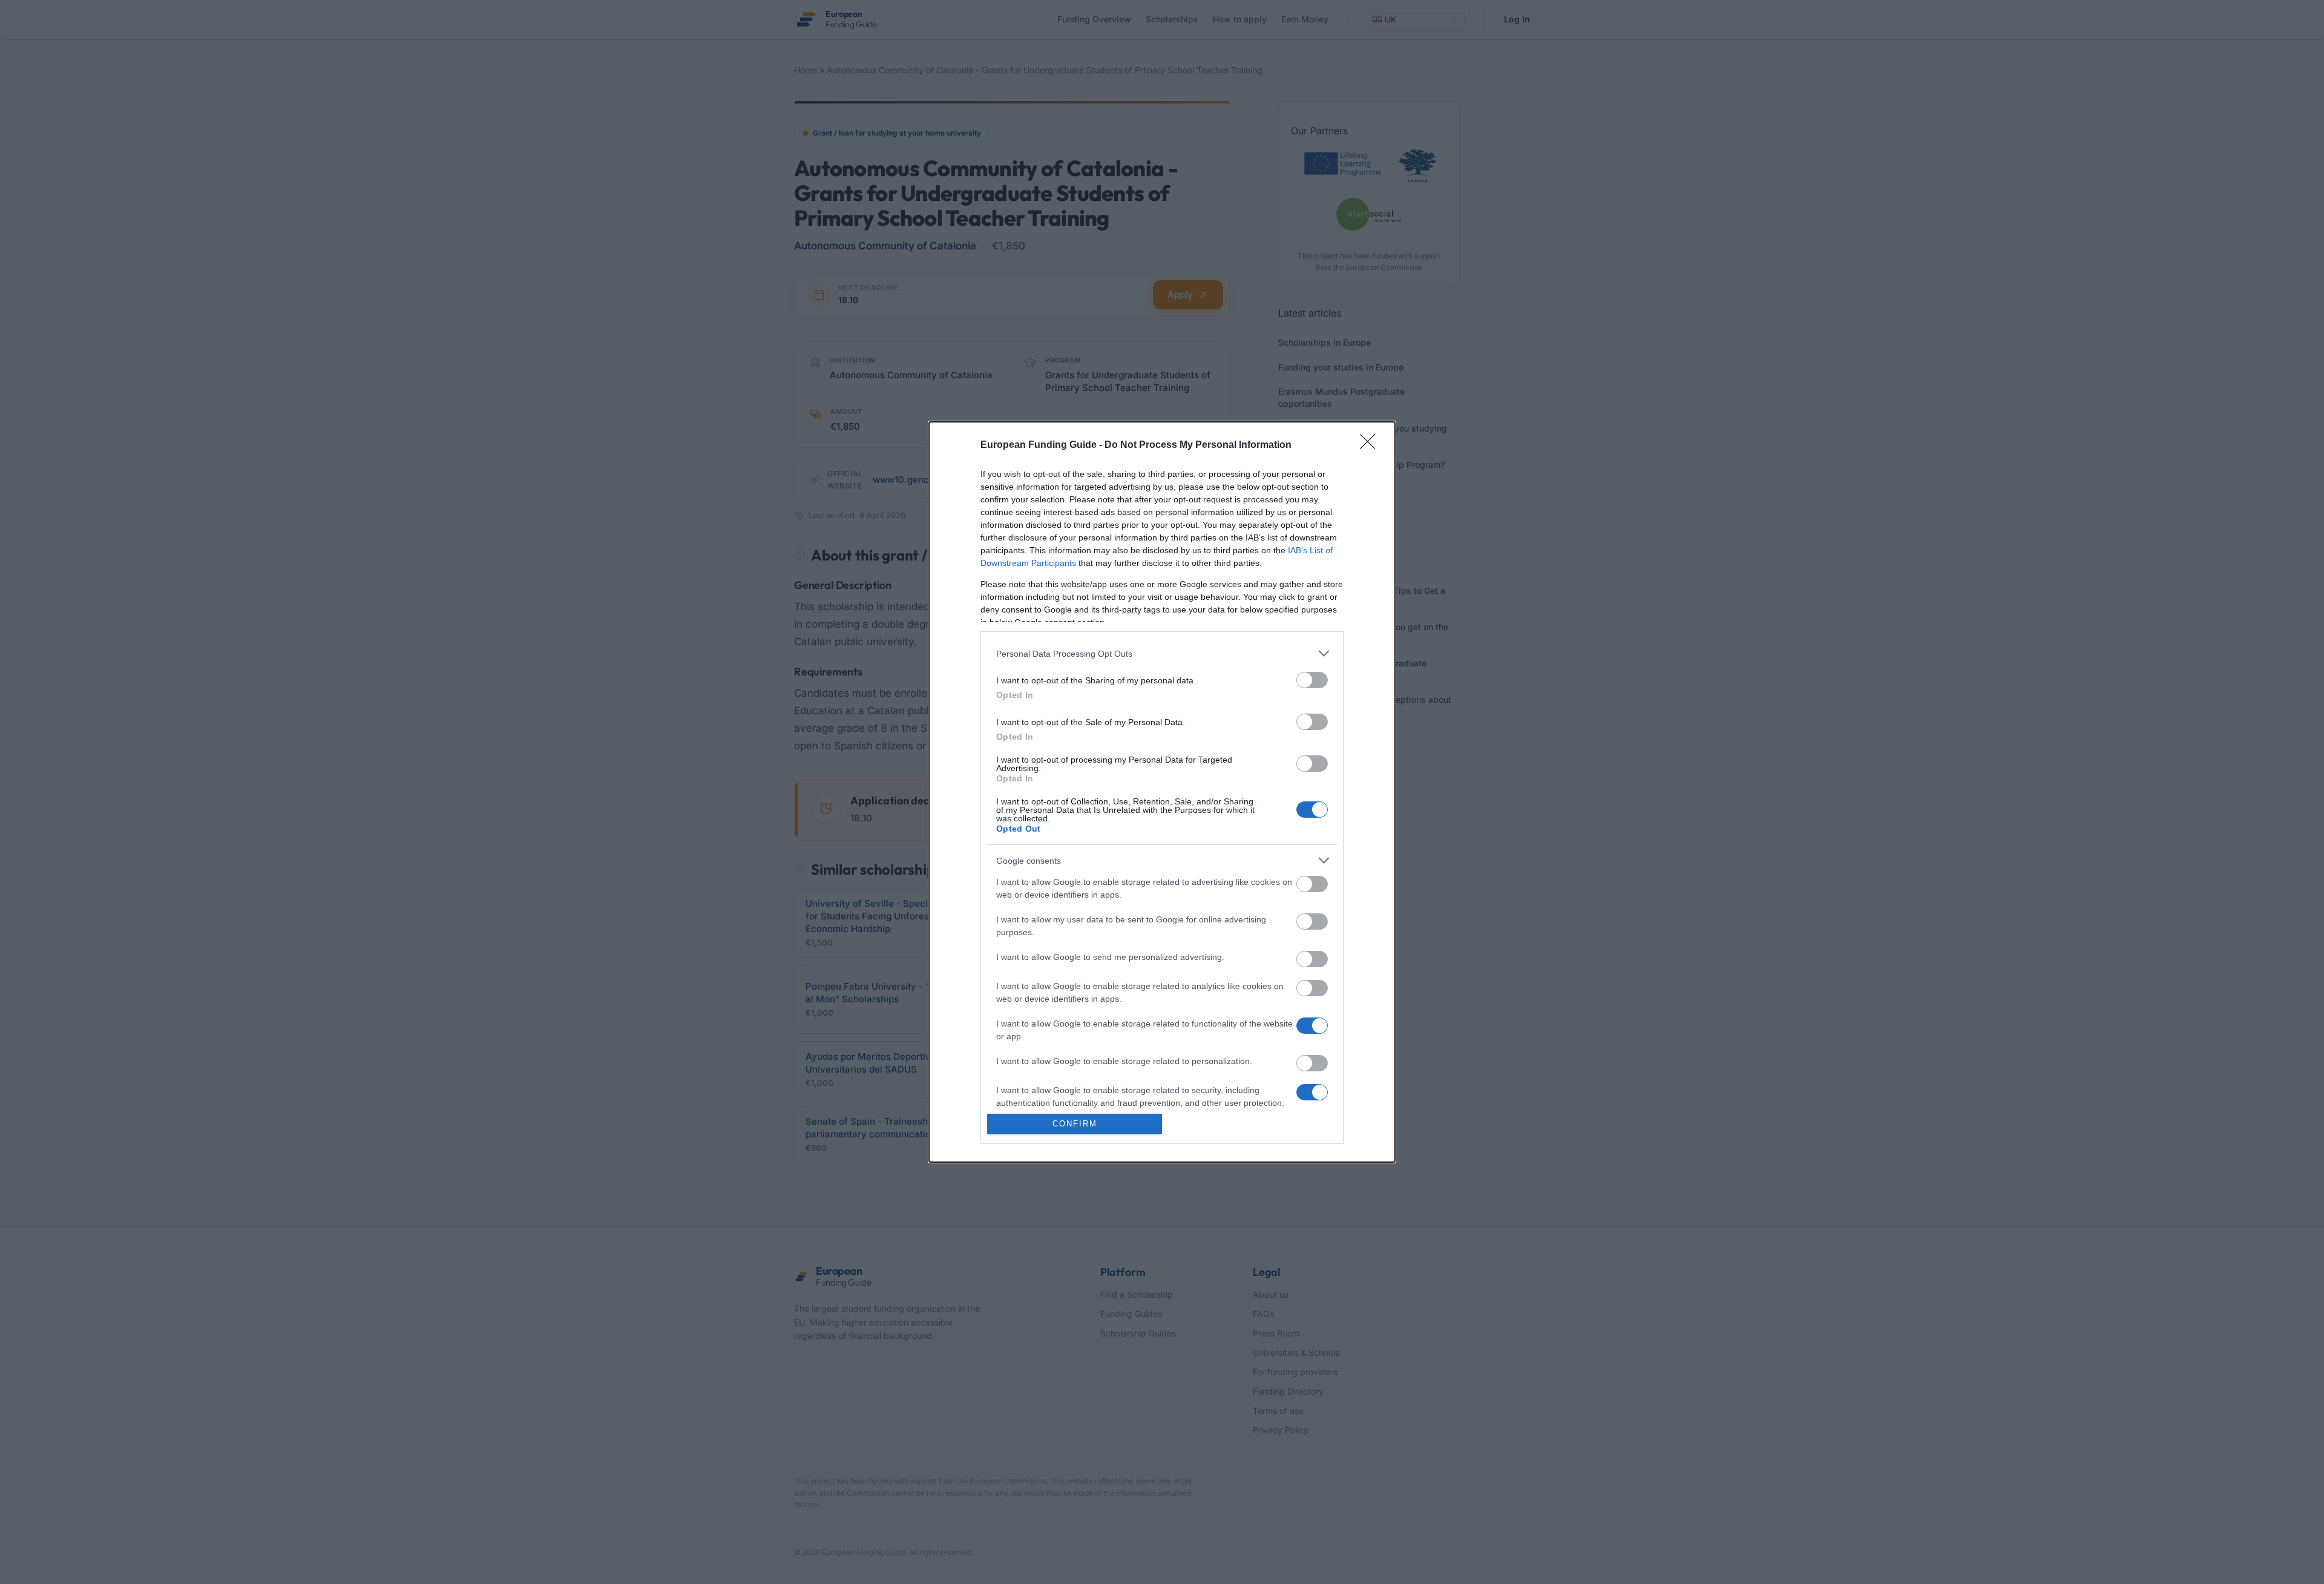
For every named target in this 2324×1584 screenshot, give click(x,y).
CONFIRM (1075, 1124)
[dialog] (1162, 792)
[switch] (1312, 680)
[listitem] (1162, 653)
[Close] (1371, 445)
